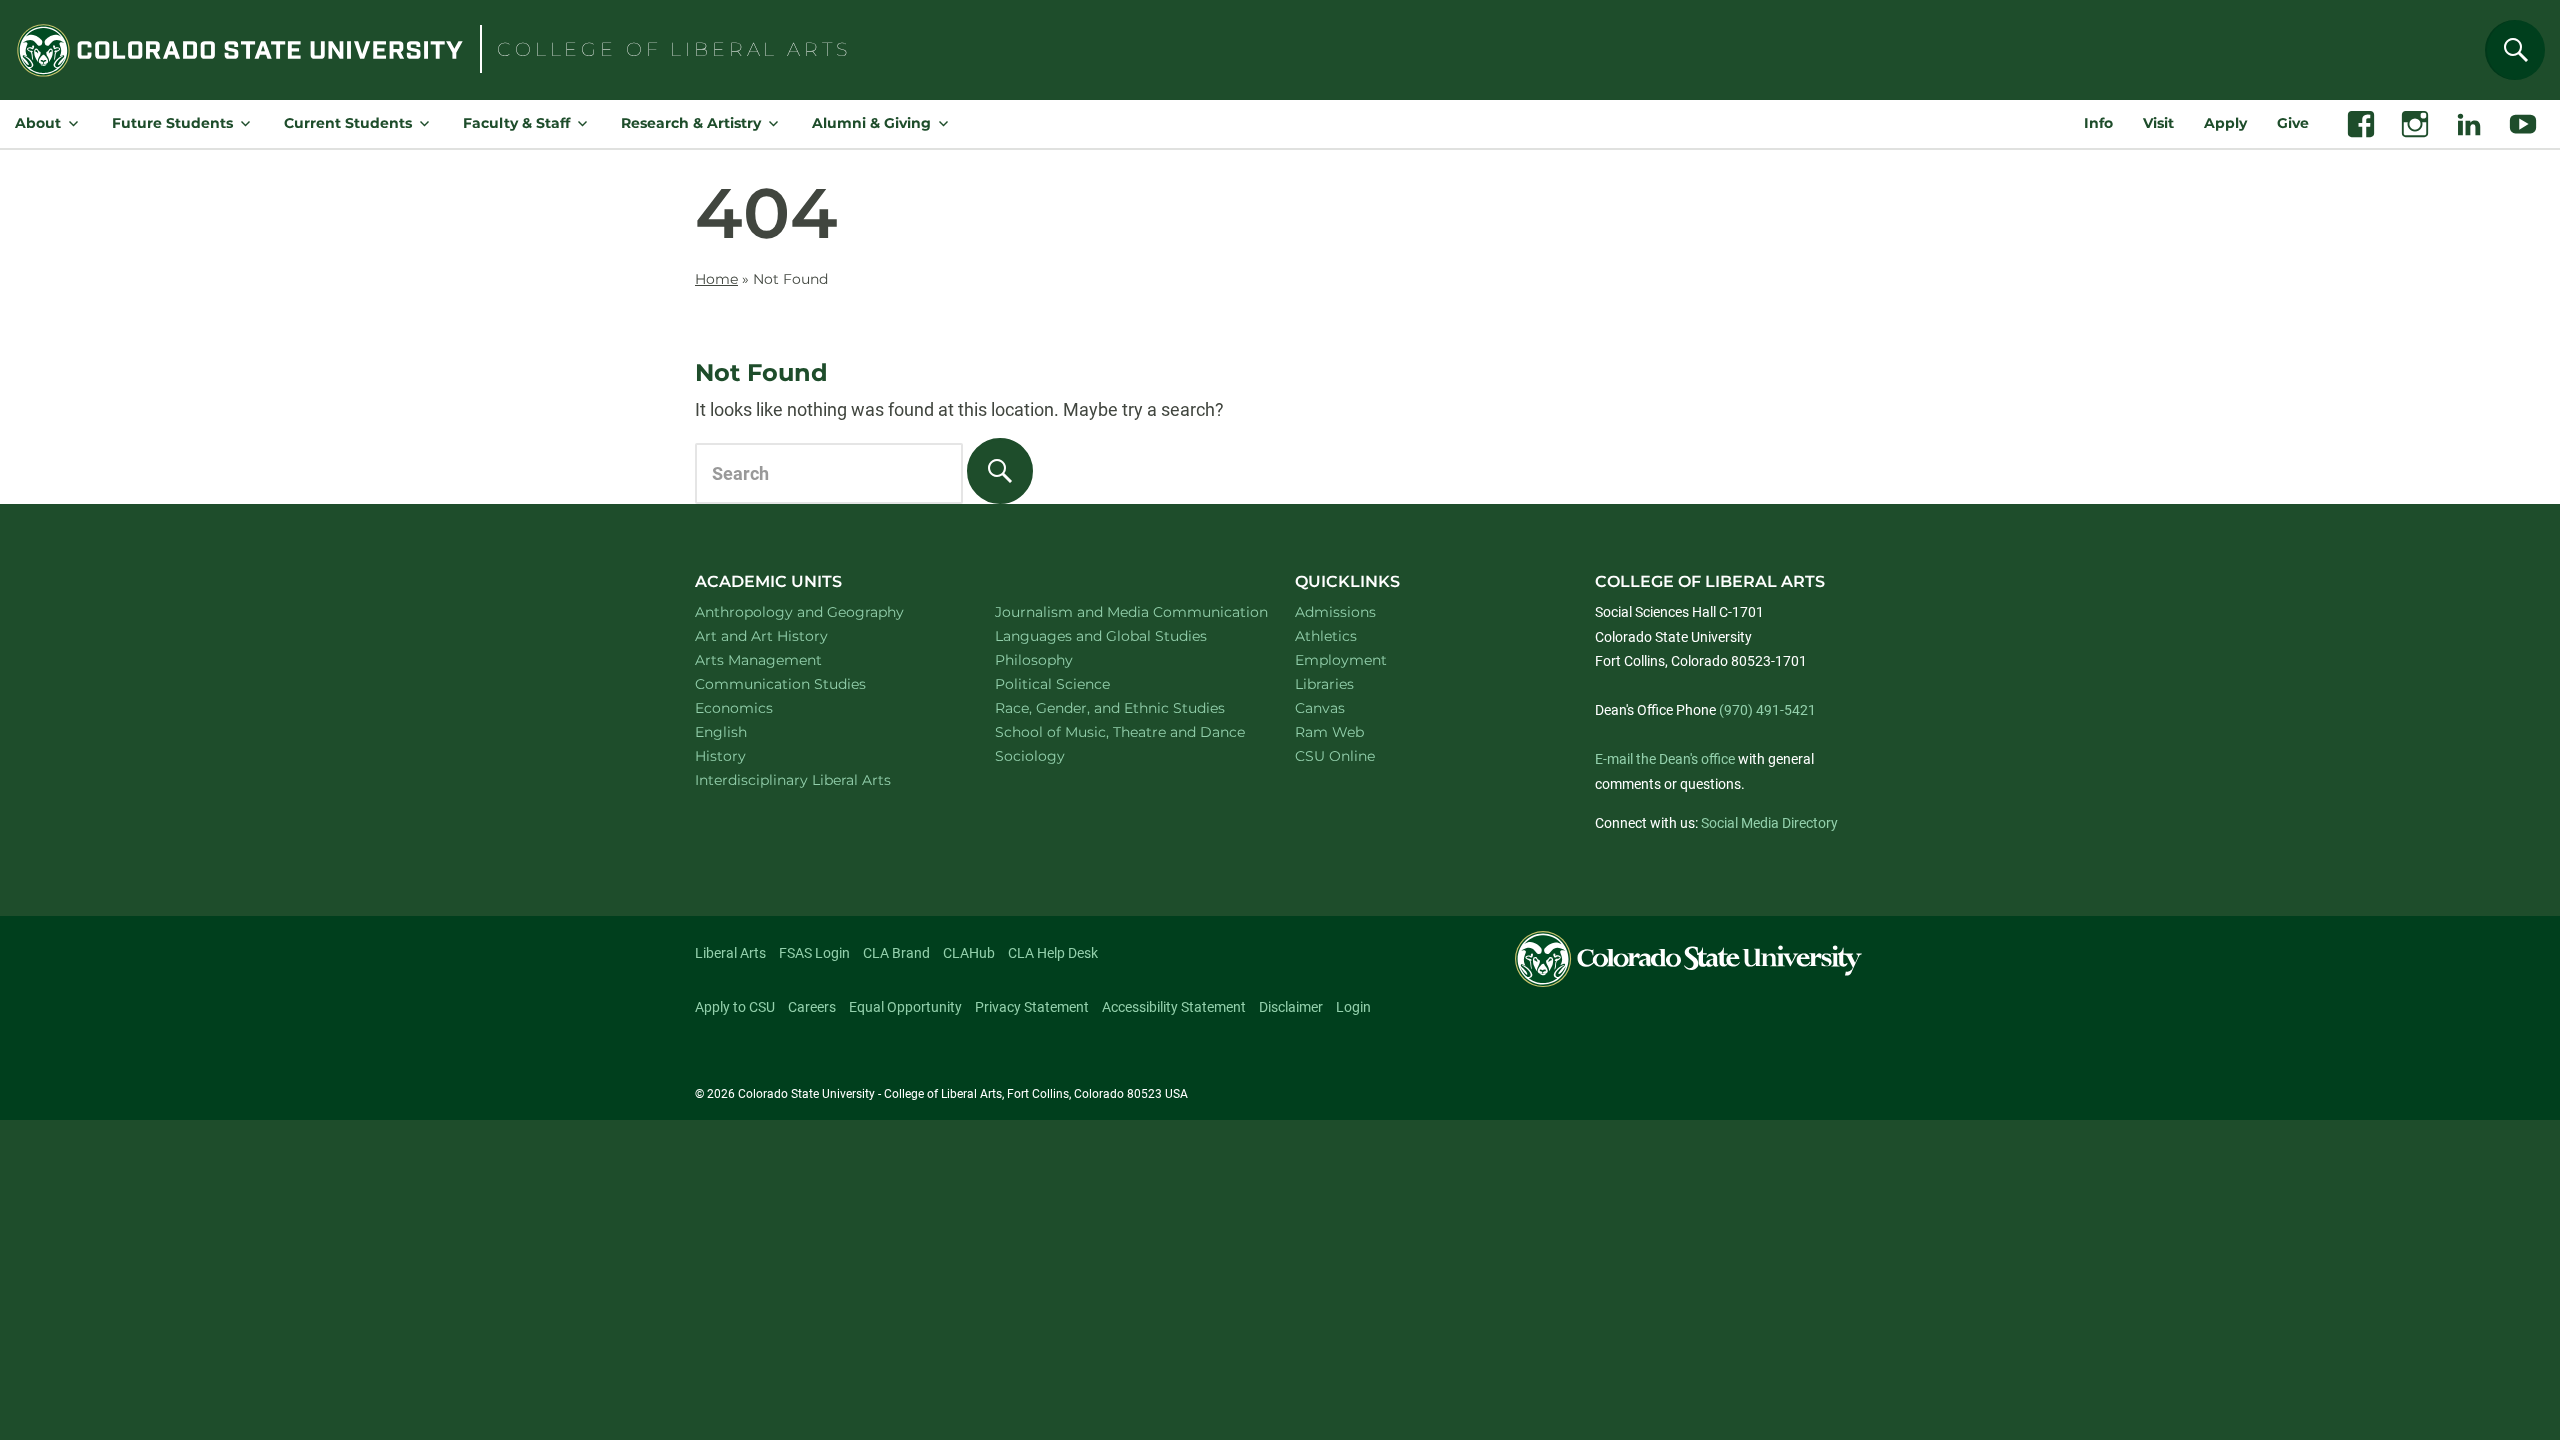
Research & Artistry (691, 123)
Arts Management (785, 659)
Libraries (1324, 684)
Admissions (1335, 612)
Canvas (1320, 708)
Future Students (172, 123)
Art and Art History (787, 635)
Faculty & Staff (516, 123)
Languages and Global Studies (1122, 635)
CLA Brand (896, 953)
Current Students (348, 123)
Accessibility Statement (1174, 1007)
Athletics (1326, 636)
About (38, 123)
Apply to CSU (735, 1007)
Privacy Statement (1032, 1007)
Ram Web (1329, 732)
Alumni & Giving (871, 123)
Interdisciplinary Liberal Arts (819, 779)
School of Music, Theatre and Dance (1122, 731)
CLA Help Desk (1053, 953)
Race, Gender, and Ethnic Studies (1122, 707)
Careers (812, 1007)
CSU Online (1335, 756)
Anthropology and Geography (822, 611)
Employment (1341, 660)
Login (1353, 1007)
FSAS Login (814, 953)
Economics (760, 707)
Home (716, 279)
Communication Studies (806, 683)
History (746, 755)
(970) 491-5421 (1767, 710)
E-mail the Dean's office (1665, 759)
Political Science (1078, 683)
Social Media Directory (1769, 823)
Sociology (1056, 755)
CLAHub (969, 953)
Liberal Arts (730, 953)
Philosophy (1060, 659)
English (747, 731)
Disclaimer (1291, 1007)
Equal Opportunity (905, 1007)
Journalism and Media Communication (1122, 611)
